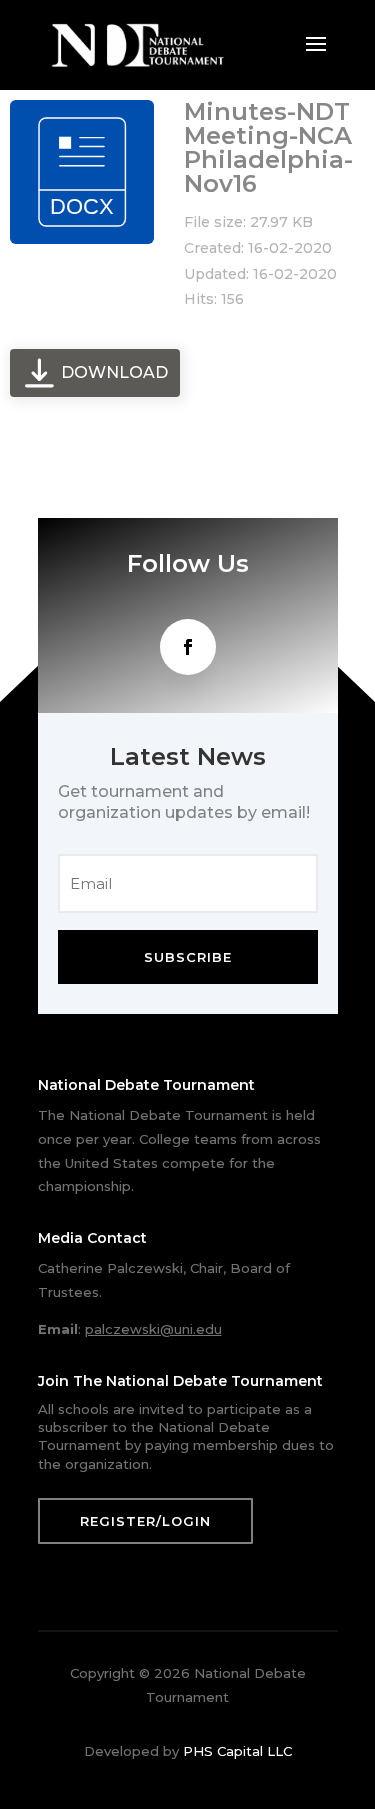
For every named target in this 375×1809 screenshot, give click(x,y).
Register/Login (145, 1521)
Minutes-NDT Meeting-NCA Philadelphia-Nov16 (268, 147)
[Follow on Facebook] (188, 647)
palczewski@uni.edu (153, 1329)
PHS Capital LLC (237, 1751)
